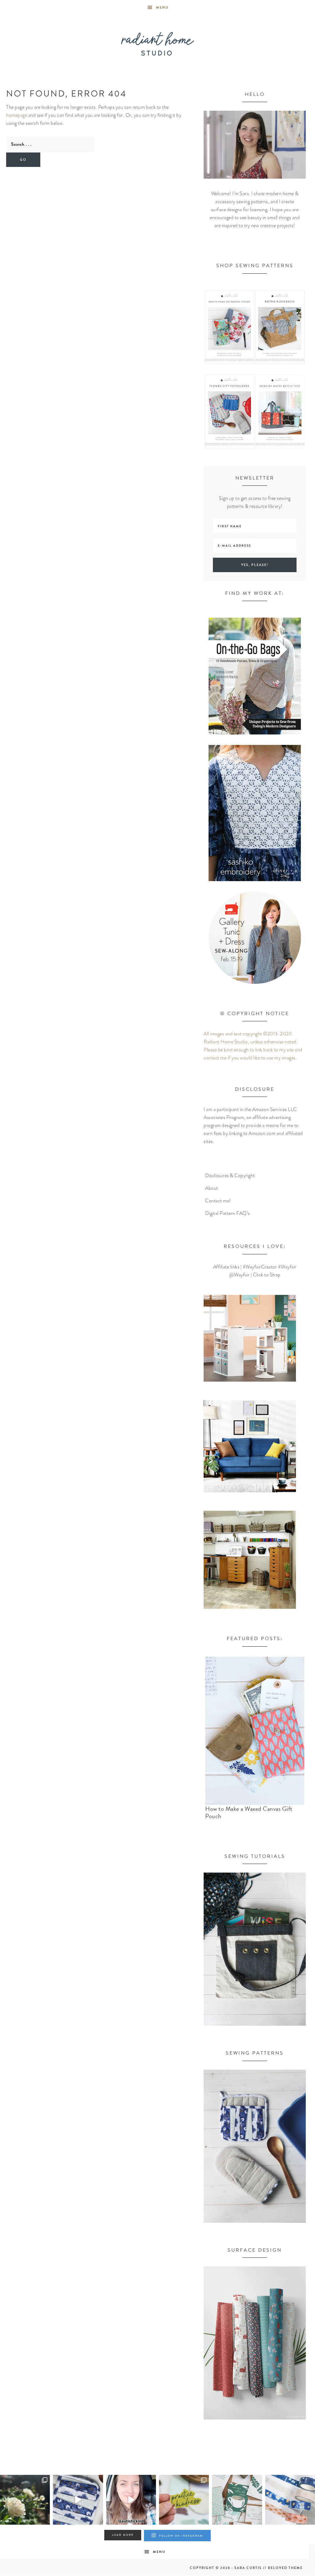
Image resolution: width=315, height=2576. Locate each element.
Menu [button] (162, 8)
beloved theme (285, 2568)
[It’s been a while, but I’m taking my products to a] (184, 2500)
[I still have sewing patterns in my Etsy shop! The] (78, 2500)
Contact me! (218, 1201)
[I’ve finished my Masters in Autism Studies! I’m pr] (131, 2500)
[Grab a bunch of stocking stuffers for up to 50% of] (290, 2500)
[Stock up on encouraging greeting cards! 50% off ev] (237, 2500)
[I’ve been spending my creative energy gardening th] (25, 2500)
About (212, 1188)
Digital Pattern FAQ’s (227, 1213)
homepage (17, 115)
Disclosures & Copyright (230, 1176)
